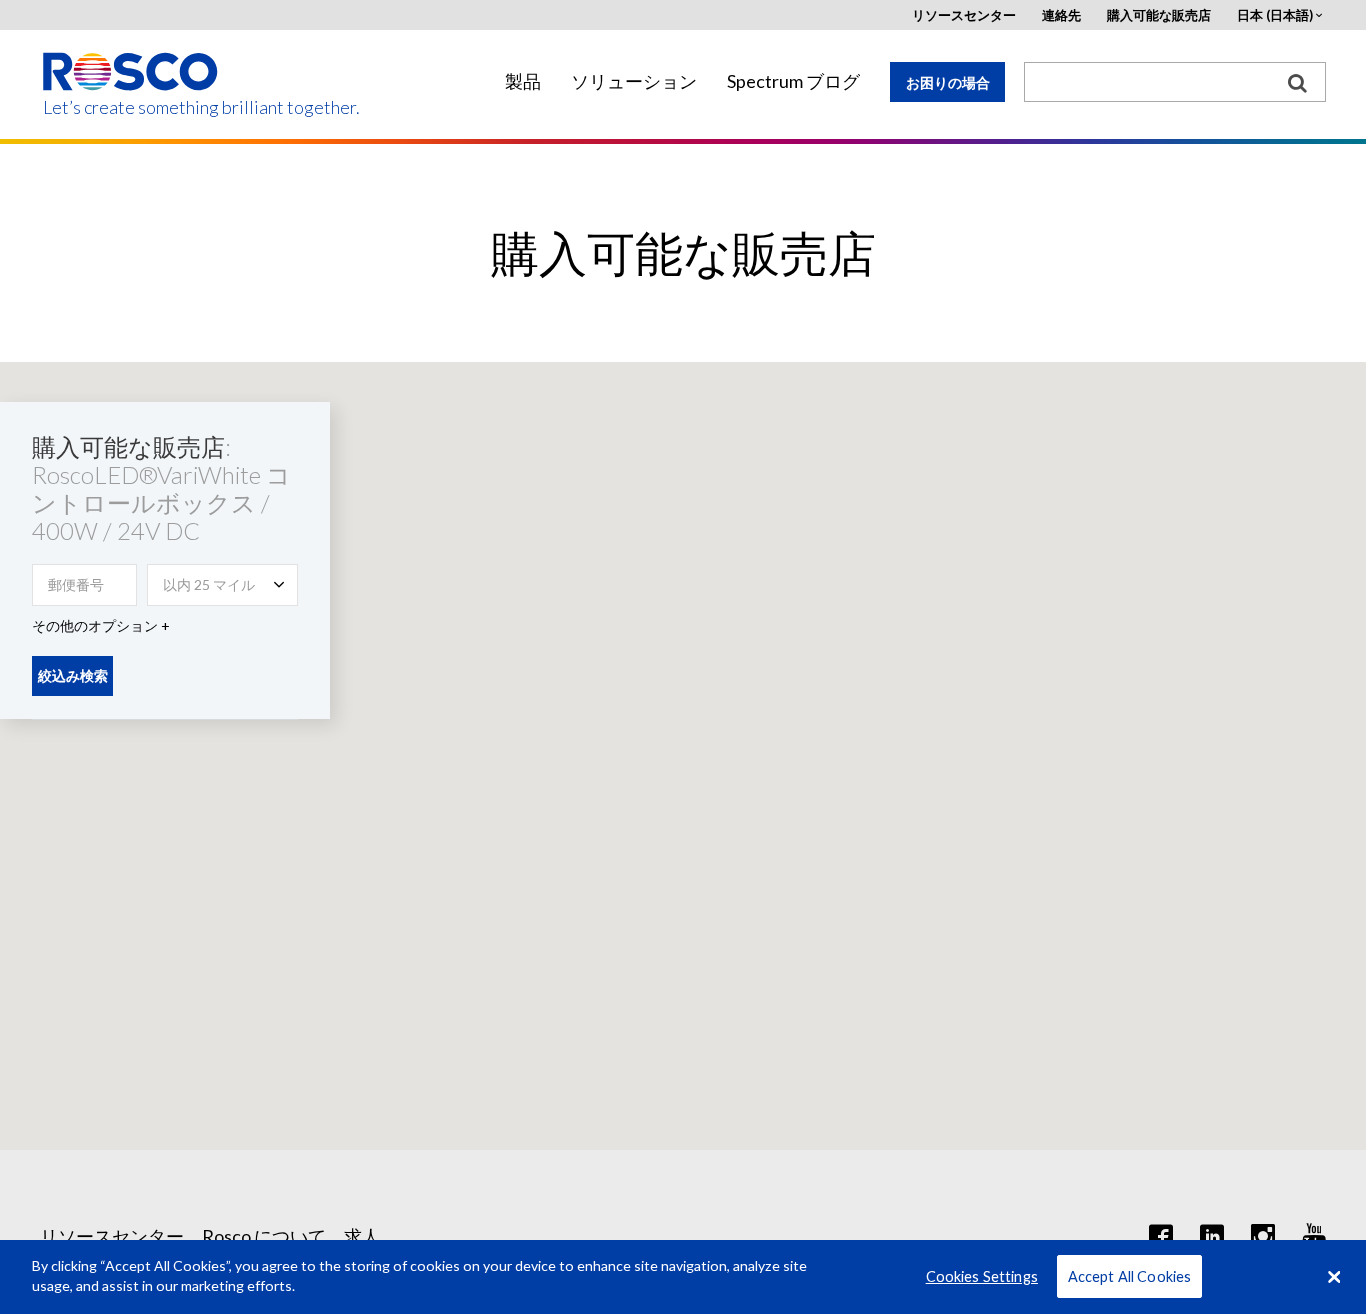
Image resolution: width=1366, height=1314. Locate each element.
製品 (523, 81)
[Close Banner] (1334, 1277)
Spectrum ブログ (793, 81)
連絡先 (1061, 15)
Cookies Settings (982, 1276)
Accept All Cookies (1130, 1276)
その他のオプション (95, 625)
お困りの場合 (948, 82)
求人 (362, 1236)
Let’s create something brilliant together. (131, 107)
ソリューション (634, 81)
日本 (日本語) (1275, 15)
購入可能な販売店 (1159, 15)
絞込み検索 (73, 675)
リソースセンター (964, 15)
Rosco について (264, 1236)
